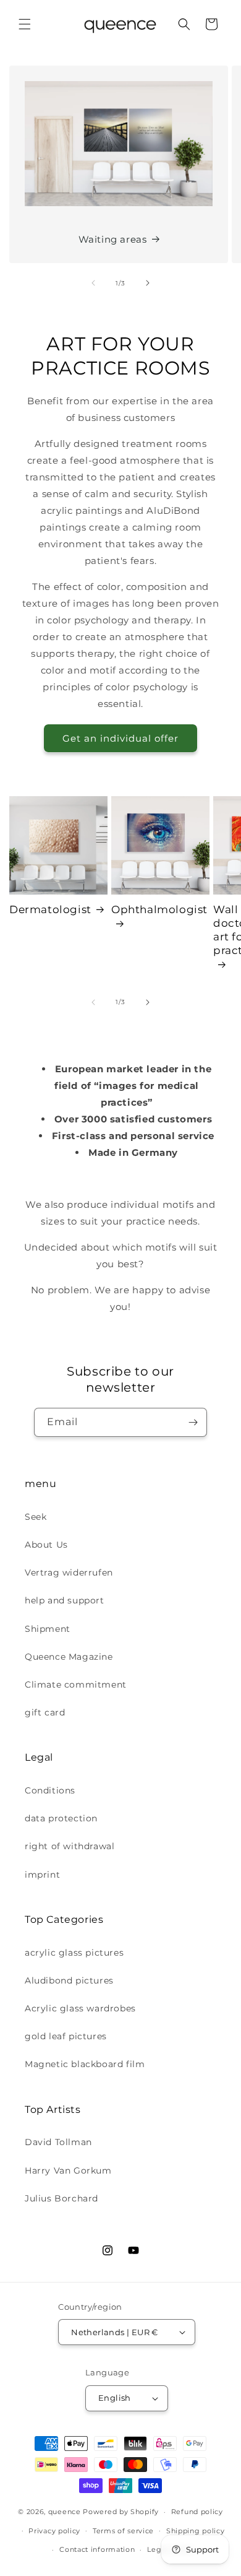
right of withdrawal (70, 1846)
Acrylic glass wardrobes (80, 2008)
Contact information (97, 2549)
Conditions (50, 1790)
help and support (65, 1600)
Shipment (48, 1629)
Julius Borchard (61, 2198)
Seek (36, 1517)
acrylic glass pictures (74, 1953)
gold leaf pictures (66, 2036)
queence (65, 2512)
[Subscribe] (193, 1422)
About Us (46, 1545)
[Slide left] (93, 283)
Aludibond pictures (69, 1980)
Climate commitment (76, 1685)
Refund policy (197, 2512)
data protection (61, 1818)
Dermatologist (50, 909)
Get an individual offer (120, 738)
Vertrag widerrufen (69, 1572)
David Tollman (58, 2142)
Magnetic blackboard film (85, 2064)
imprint (42, 1875)
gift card (45, 1712)
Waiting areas (113, 239)
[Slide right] (148, 283)
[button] (25, 24)
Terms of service (123, 2531)
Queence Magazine (69, 1657)
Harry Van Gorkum (68, 2171)
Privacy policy (54, 2531)
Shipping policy (196, 2531)
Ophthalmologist (159, 909)
